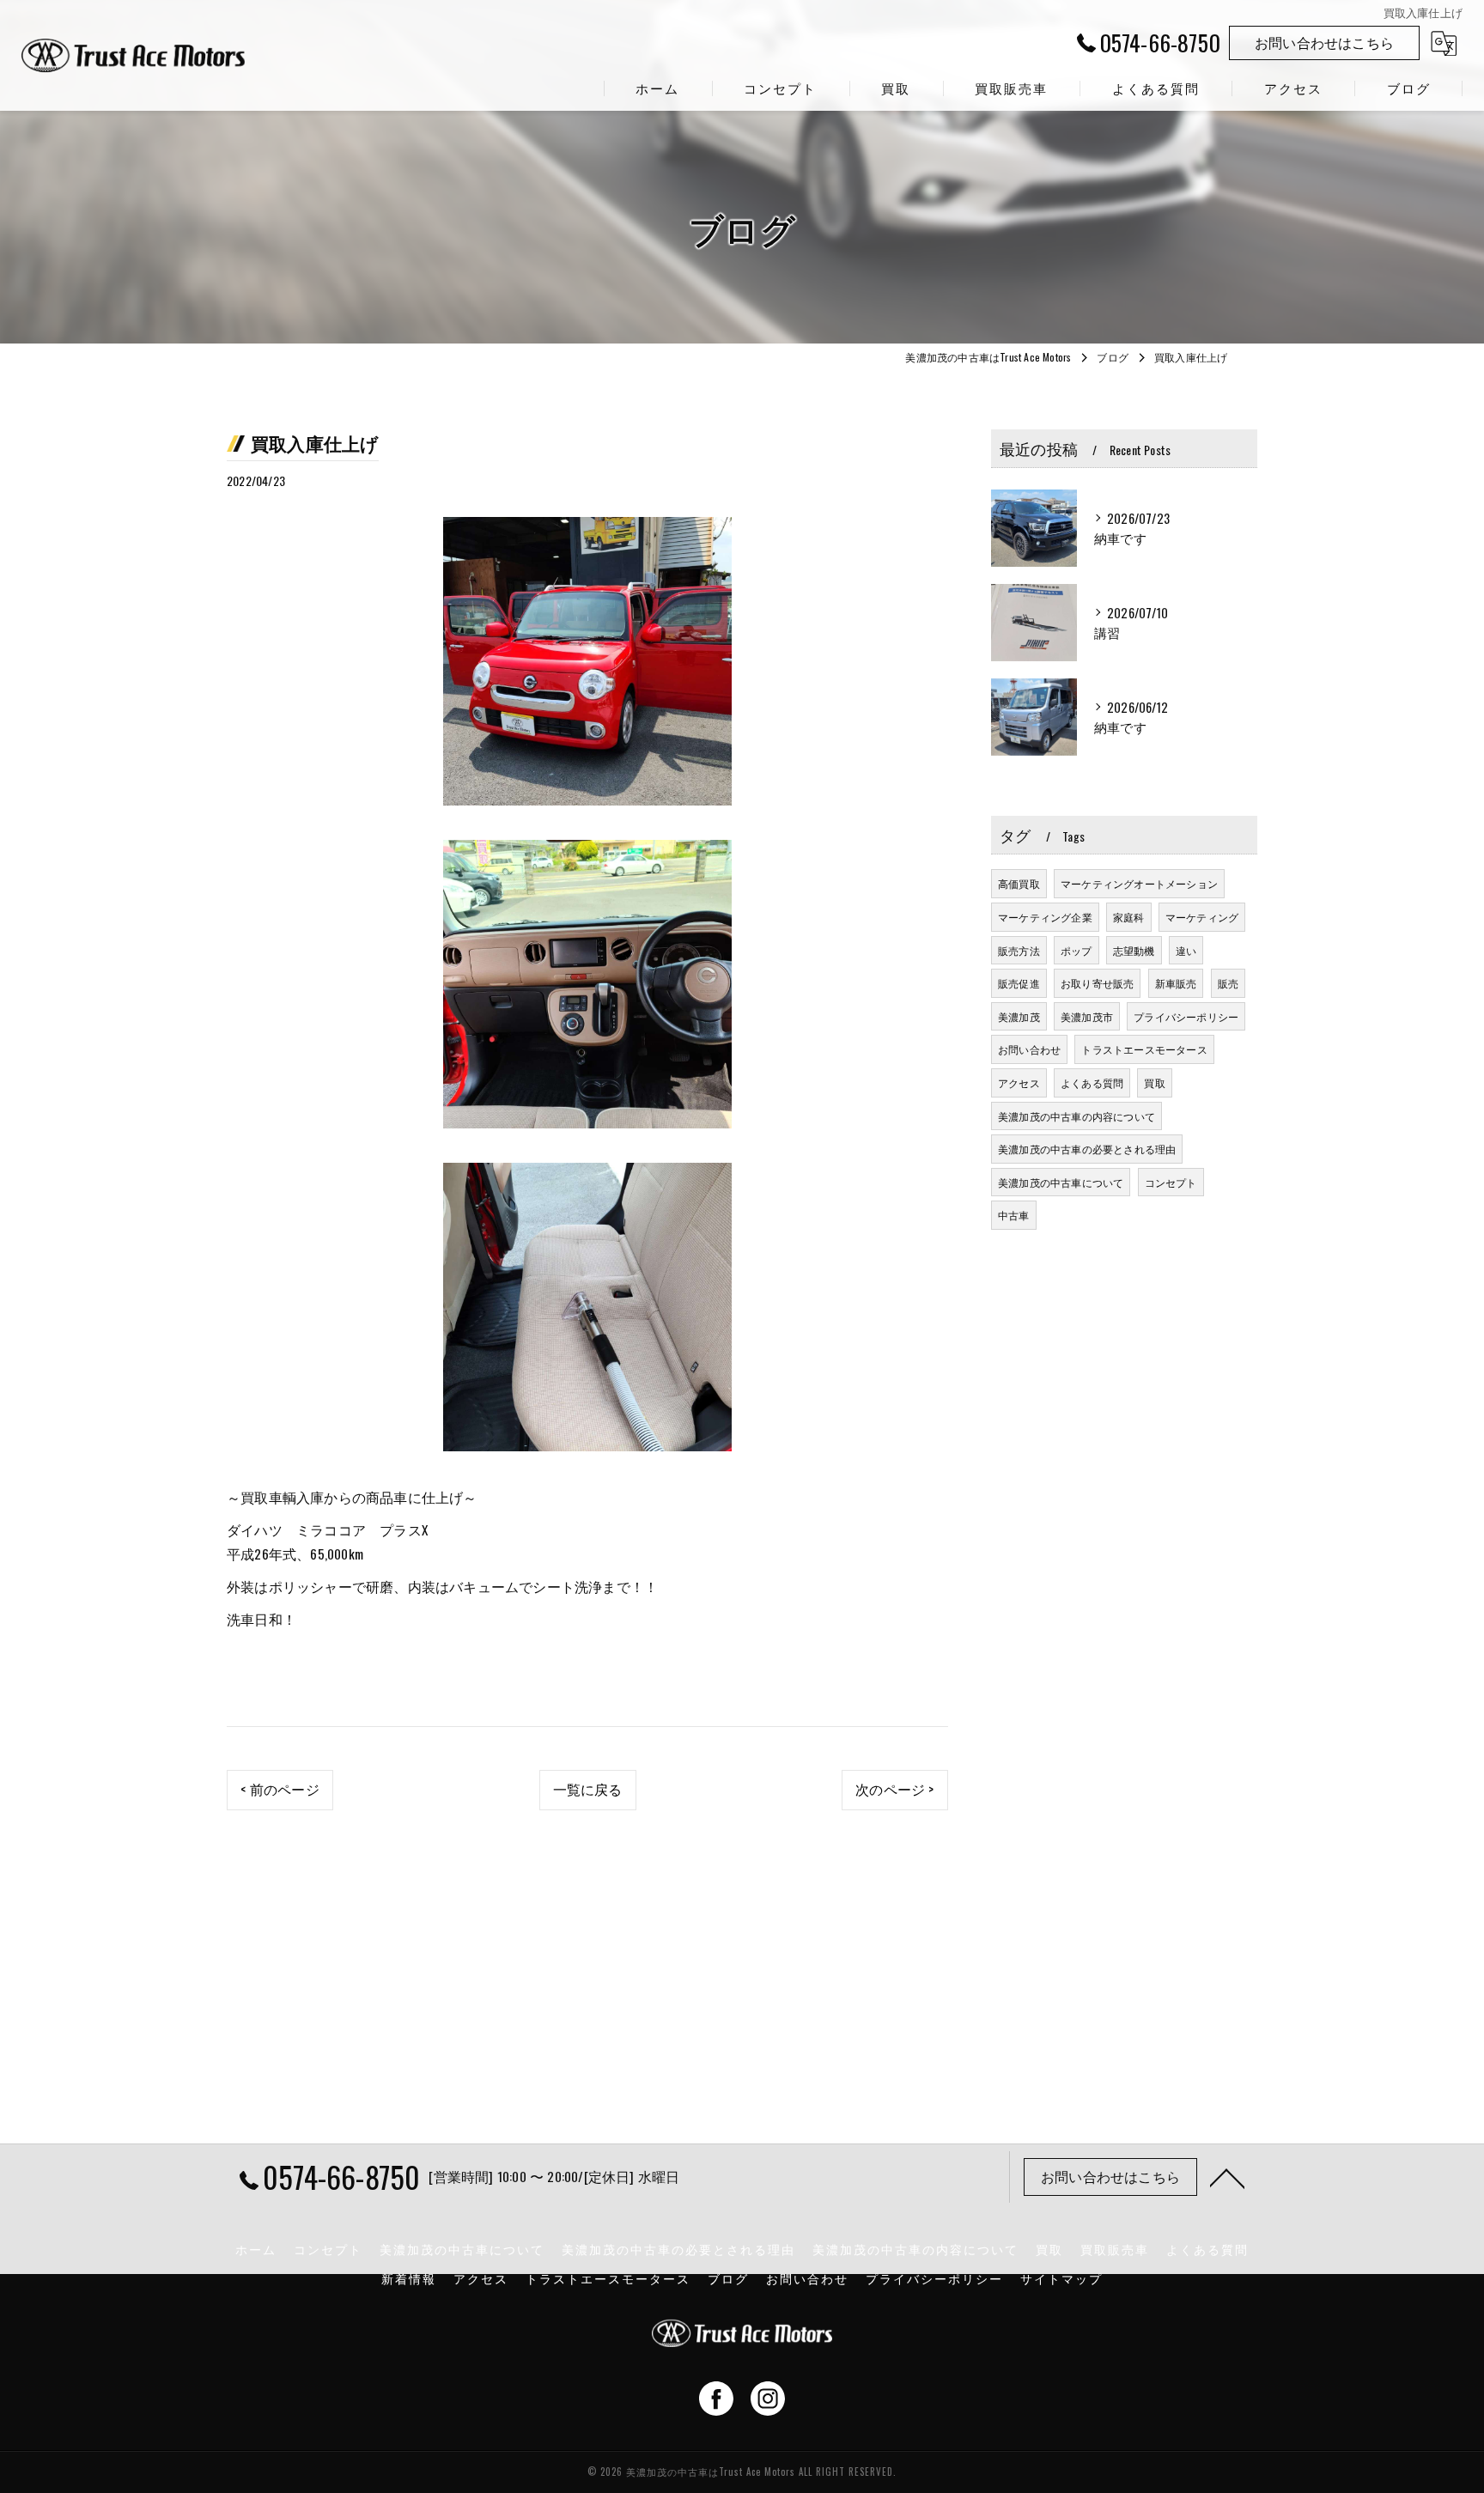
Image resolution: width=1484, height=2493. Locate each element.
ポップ (1077, 950)
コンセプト (1171, 1182)
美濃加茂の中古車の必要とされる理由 (1087, 1149)
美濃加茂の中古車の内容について (1077, 1116)
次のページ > (894, 1789)
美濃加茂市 (1087, 1016)
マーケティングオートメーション (1139, 883)
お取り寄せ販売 (1097, 983)
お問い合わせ (1029, 1049)
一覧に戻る (588, 1789)
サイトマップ (1061, 2278)
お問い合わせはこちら (1324, 42)
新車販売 (1176, 983)
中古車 (1014, 1215)
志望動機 (1134, 950)
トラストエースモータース (1144, 1049)
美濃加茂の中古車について (1061, 1182)
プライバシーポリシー (1186, 1016)
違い (1186, 950)
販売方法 (1019, 950)
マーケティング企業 (1045, 917)
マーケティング (1202, 917)
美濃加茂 (1019, 1016)
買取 (1154, 1082)
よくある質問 (1092, 1082)
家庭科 (1129, 917)
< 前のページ (280, 1789)
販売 (1228, 983)
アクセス (1019, 1082)
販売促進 (1019, 983)
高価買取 (1019, 883)
